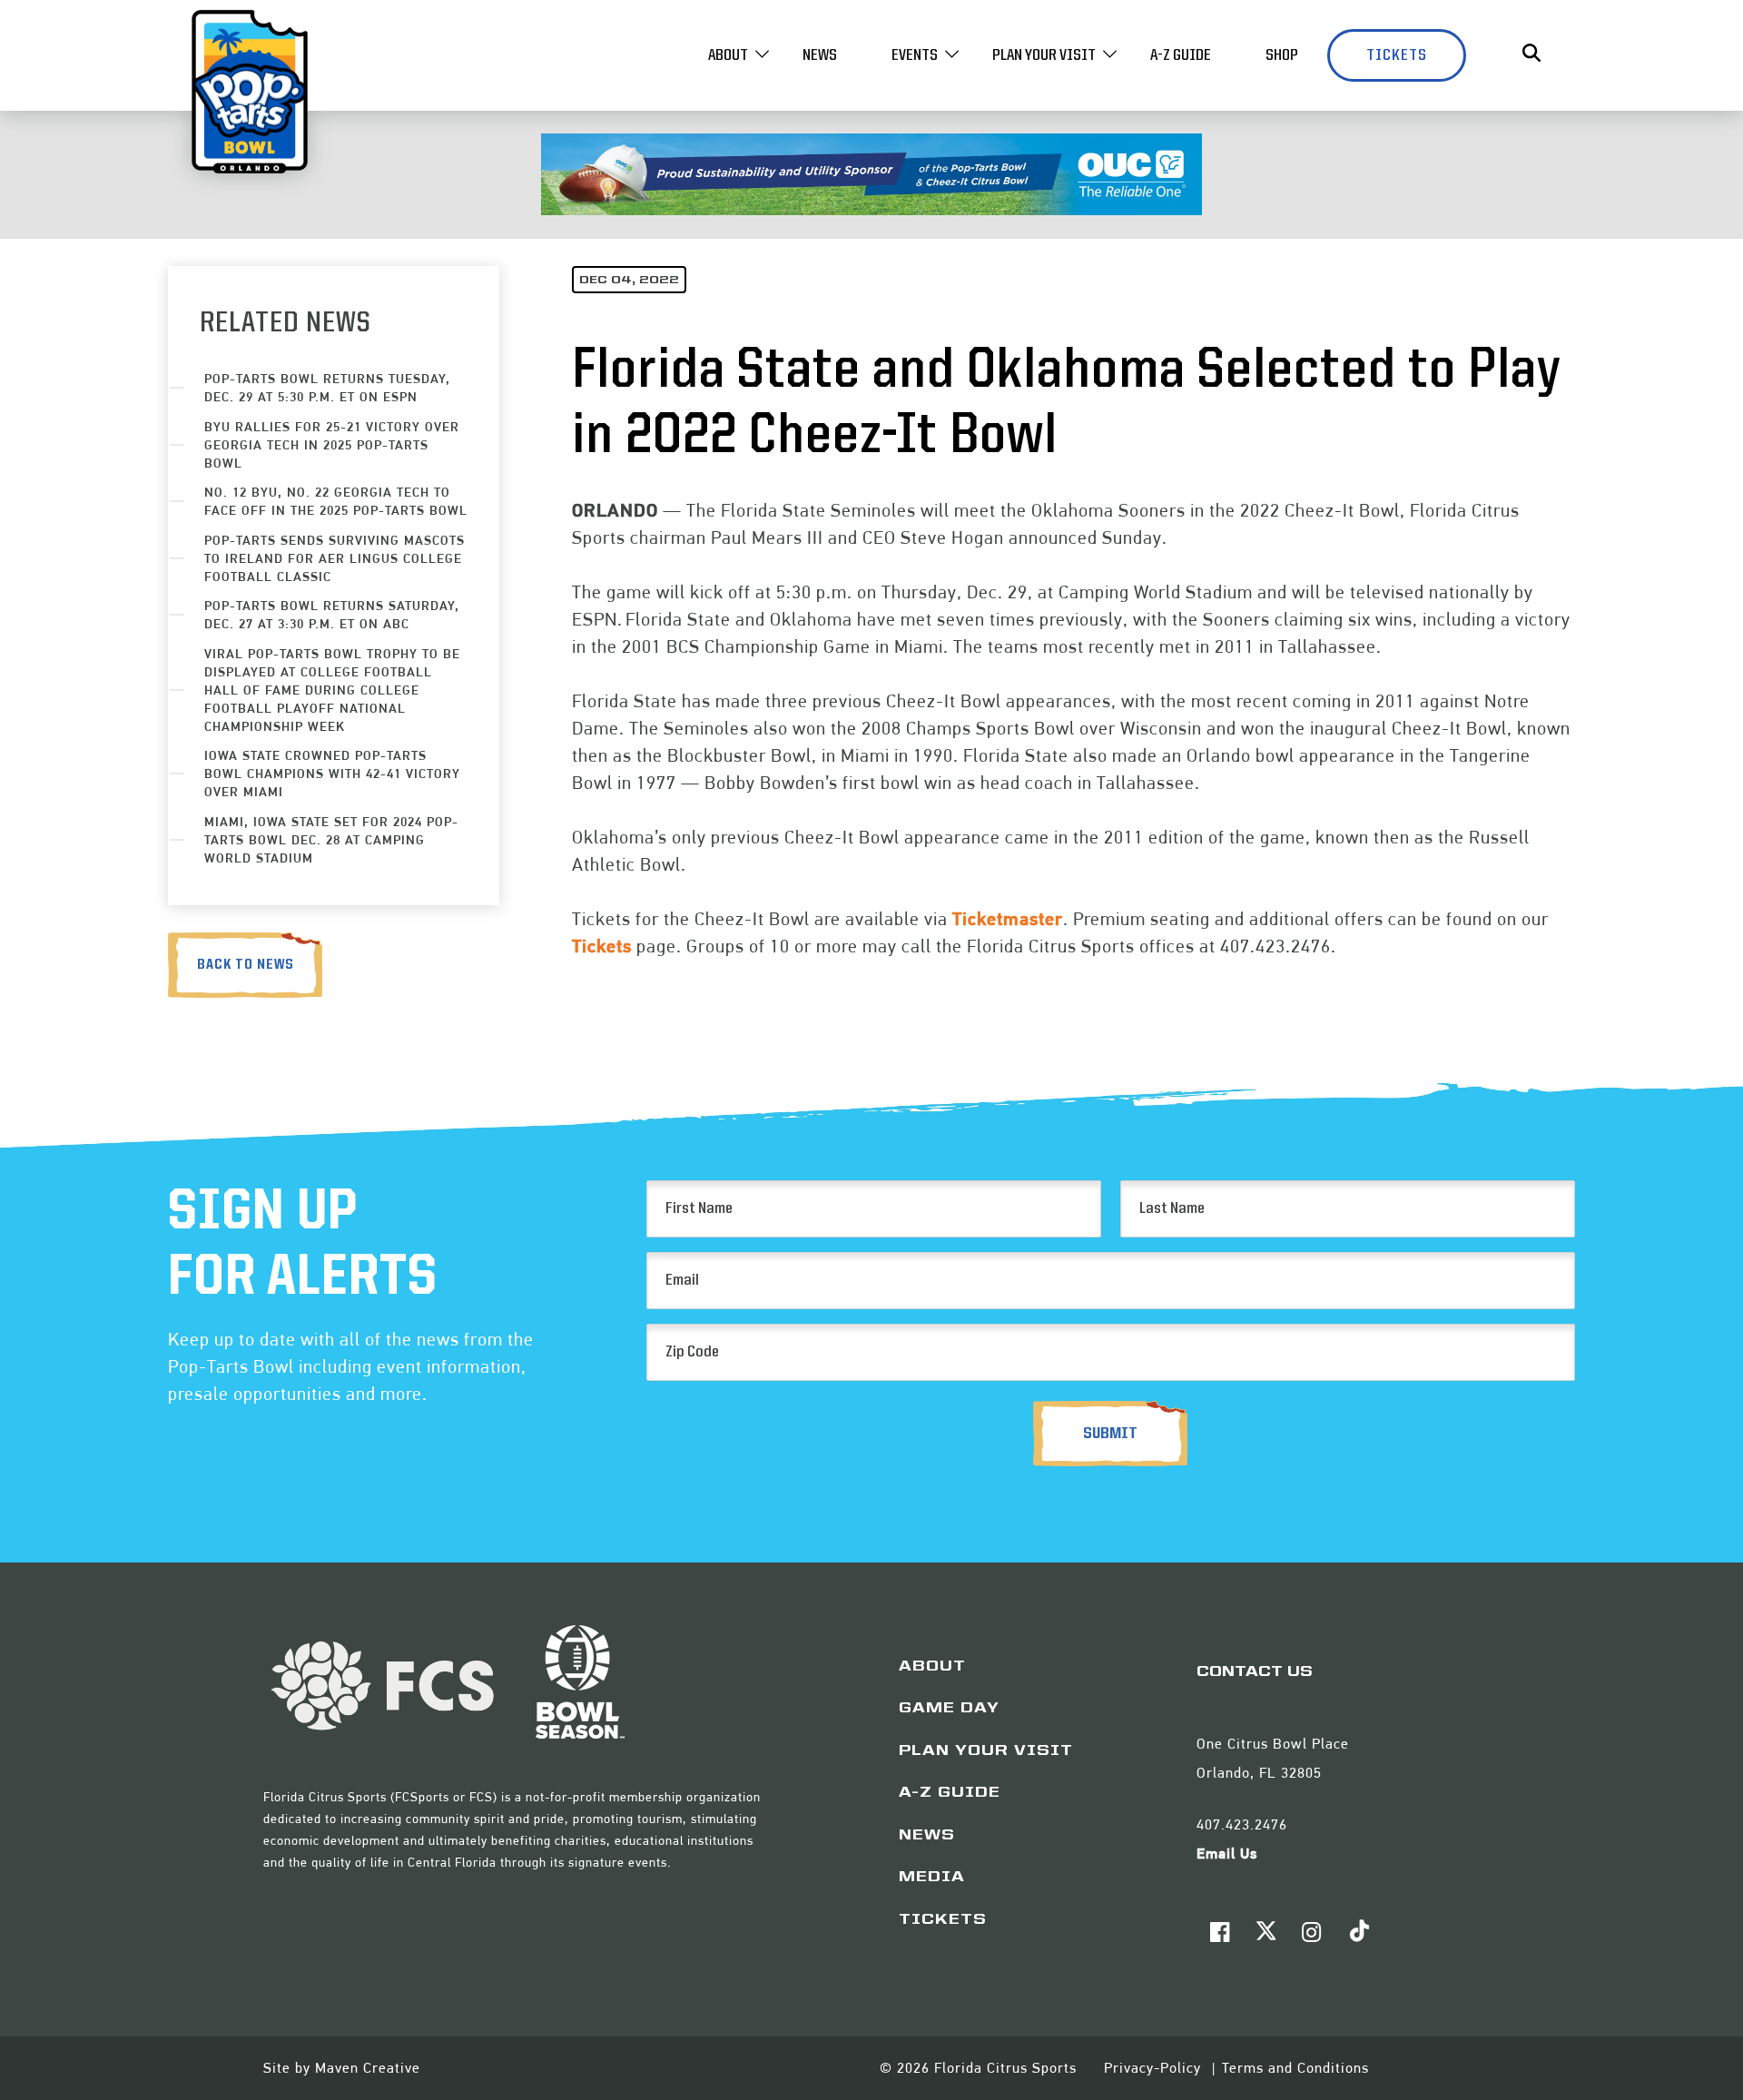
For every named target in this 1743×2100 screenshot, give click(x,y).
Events (915, 55)
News (820, 55)
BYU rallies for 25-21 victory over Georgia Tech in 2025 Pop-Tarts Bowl (332, 444)
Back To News (246, 965)
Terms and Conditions (1295, 2068)
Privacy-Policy (1155, 2068)
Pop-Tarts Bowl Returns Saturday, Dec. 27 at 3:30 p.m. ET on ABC (332, 614)
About (728, 55)
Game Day (949, 1709)
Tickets (1397, 55)
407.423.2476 (1242, 1824)
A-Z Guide (1181, 55)
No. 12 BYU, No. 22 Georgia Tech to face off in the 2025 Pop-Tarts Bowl (336, 501)
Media (932, 1878)
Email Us (1227, 1854)
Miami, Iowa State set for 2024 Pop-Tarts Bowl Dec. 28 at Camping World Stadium (331, 839)
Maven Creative (368, 2068)
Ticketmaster (1008, 919)
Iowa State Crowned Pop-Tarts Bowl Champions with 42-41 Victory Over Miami (332, 773)
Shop (1282, 55)
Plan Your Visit (1044, 55)
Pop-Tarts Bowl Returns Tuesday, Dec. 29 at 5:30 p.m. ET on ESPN (327, 387)
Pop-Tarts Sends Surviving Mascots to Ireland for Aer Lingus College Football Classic (335, 558)
